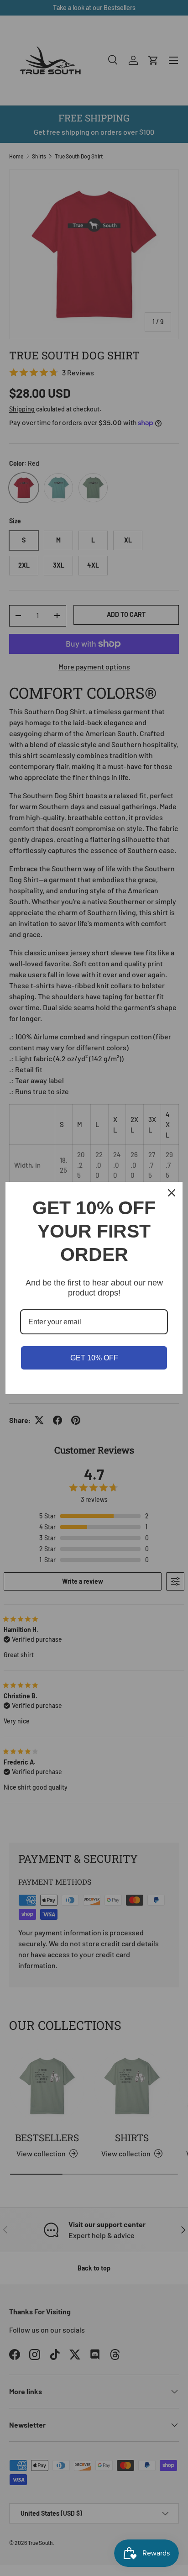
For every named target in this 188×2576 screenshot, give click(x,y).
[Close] (172, 1193)
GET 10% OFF (94, 1358)
